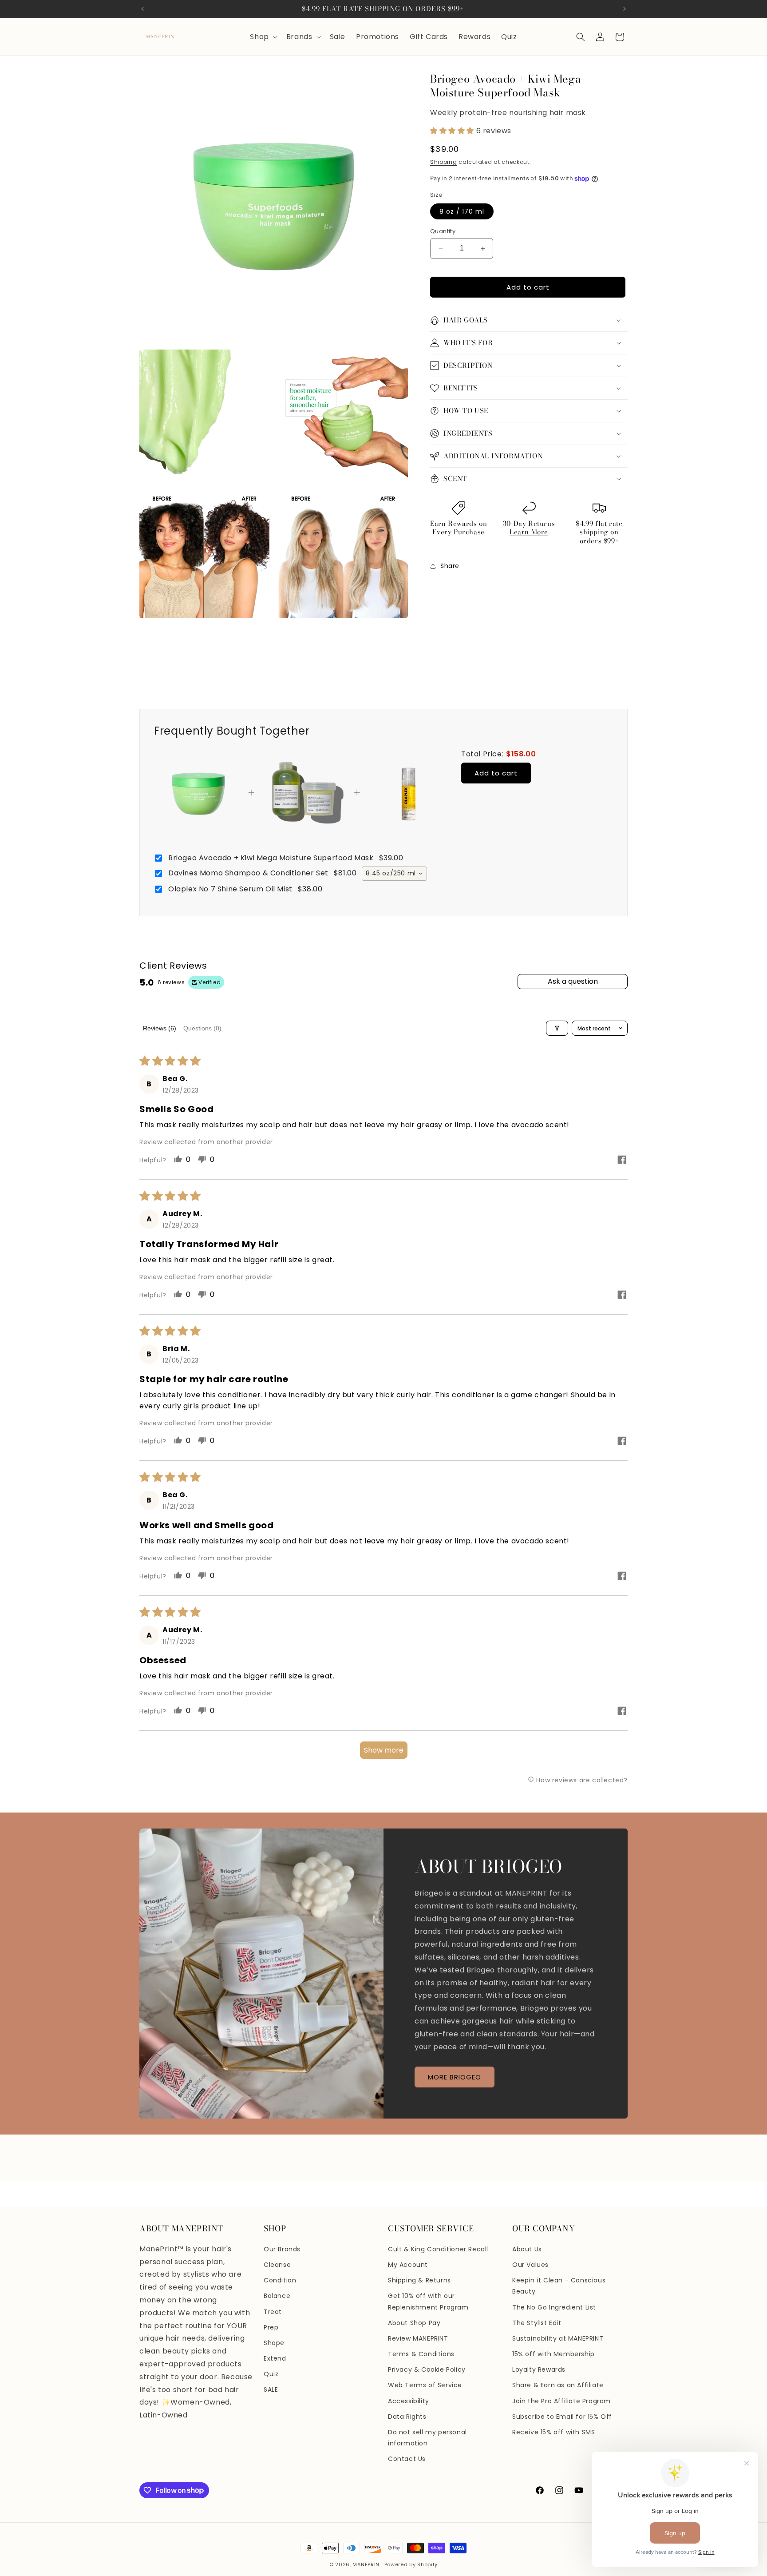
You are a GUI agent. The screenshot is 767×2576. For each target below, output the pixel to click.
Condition (280, 2280)
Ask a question (573, 981)
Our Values (530, 2265)
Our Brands (282, 2249)
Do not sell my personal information (427, 2438)
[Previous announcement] (142, 9)
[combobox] (394, 874)
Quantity (443, 231)
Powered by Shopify (411, 2564)
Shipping (444, 162)
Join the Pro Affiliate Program (561, 2401)
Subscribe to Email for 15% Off (562, 2417)
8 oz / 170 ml (462, 211)
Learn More (529, 532)
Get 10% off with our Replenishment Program (428, 2301)
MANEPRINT (367, 2564)
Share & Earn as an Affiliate (558, 2385)
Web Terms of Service (425, 2385)
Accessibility (409, 2401)
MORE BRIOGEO (455, 2077)
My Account (408, 2265)
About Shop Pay (414, 2323)
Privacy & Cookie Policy (427, 2369)
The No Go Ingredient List (554, 2307)
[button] (263, 37)
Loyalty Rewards (539, 2369)
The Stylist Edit (537, 2323)
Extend (275, 2358)
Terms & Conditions (421, 2354)
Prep (271, 2327)
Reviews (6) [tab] (160, 1028)
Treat (273, 2312)
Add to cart (496, 773)
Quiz (271, 2374)
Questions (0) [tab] (202, 1028)
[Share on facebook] (622, 1161)
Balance (277, 2296)
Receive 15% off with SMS (554, 2432)
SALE (271, 2389)
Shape (274, 2343)
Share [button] (450, 566)
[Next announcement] (625, 9)
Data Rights (407, 2417)
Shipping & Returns (419, 2280)
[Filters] (557, 1028)
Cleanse (277, 2265)
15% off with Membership (554, 2354)
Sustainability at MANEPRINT (558, 2338)
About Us (527, 2249)
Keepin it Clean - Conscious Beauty (559, 2286)
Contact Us (407, 2459)
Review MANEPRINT (418, 2338)
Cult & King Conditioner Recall (438, 2249)
